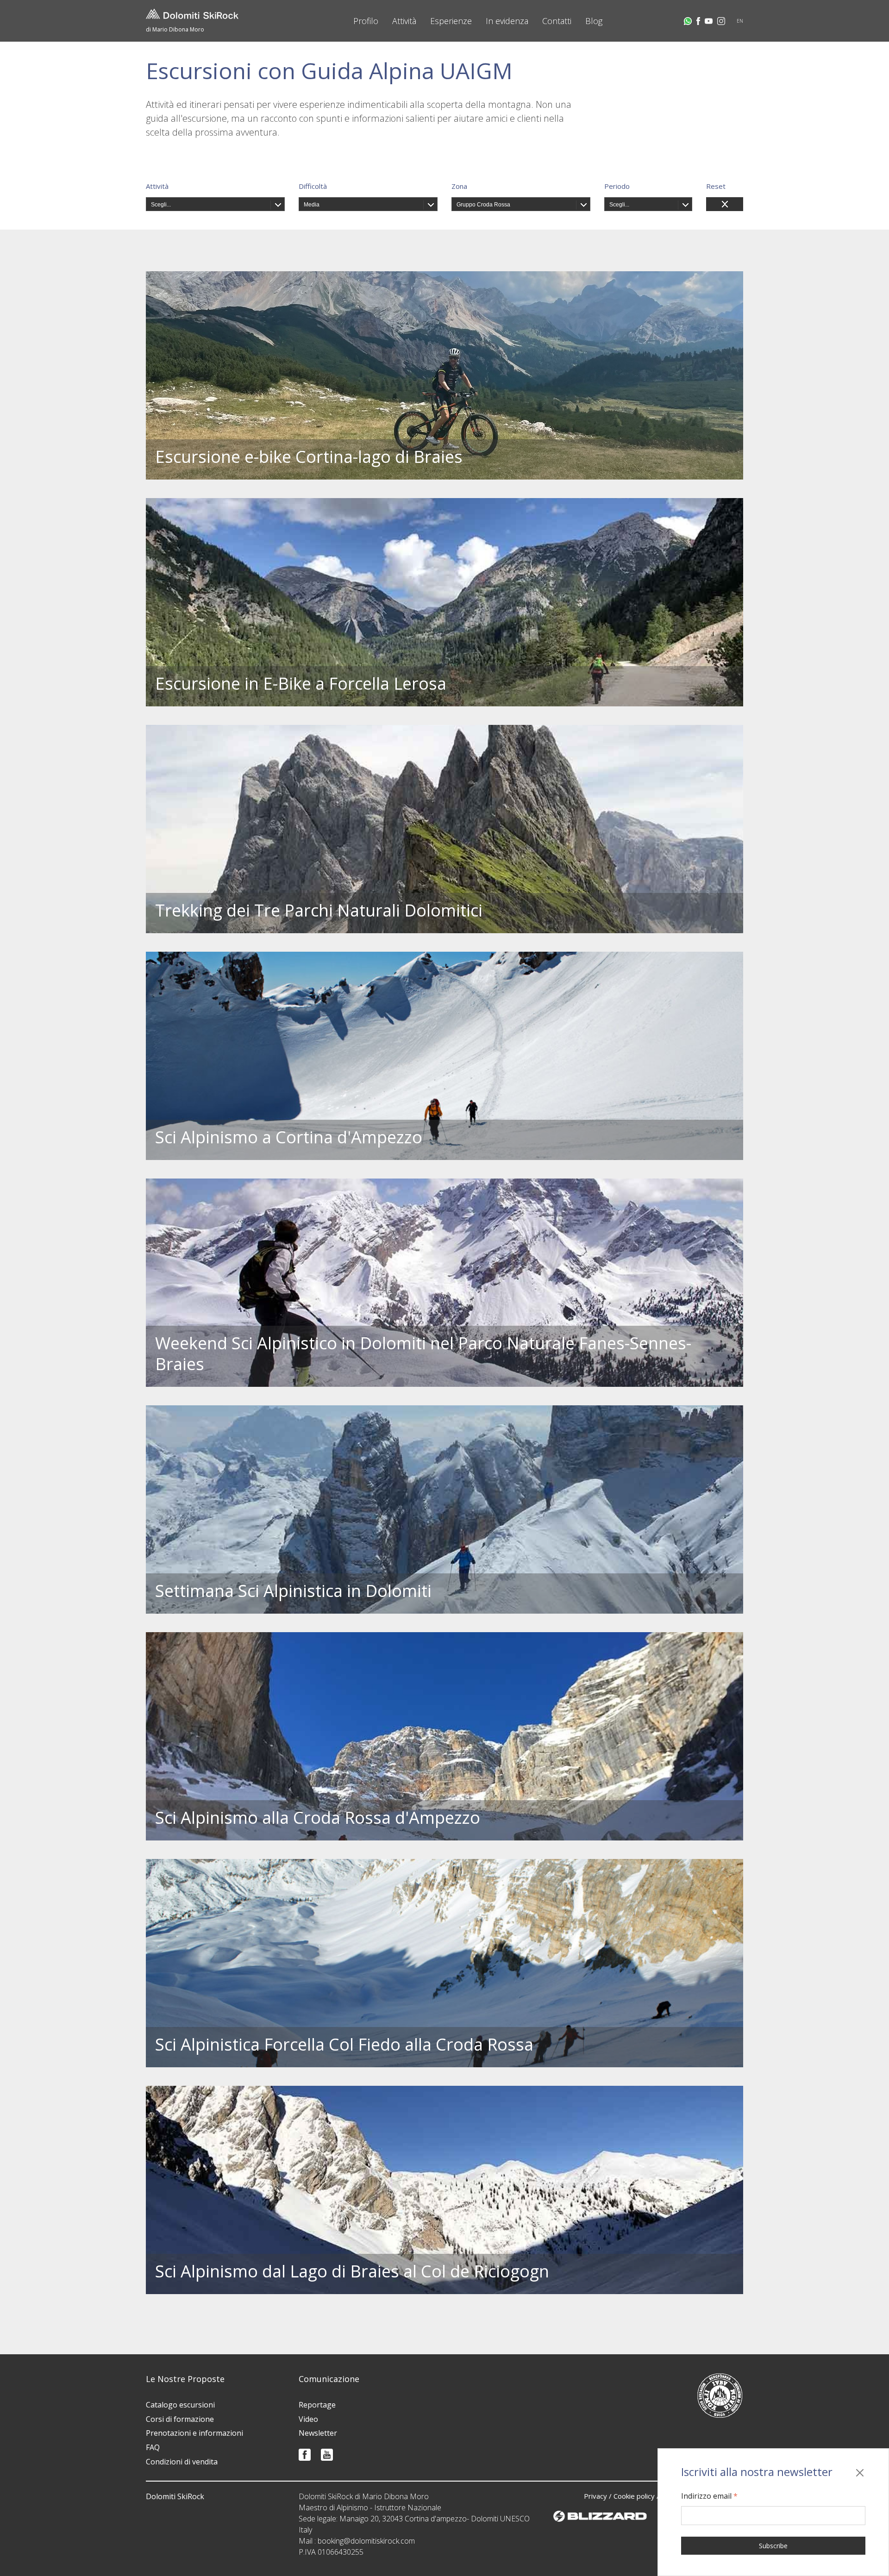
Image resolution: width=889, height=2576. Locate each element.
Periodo (617, 186)
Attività (404, 21)
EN (740, 21)
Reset (716, 186)
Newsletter (318, 2433)
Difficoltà (313, 186)
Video (308, 2419)
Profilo (366, 21)
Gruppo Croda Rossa (483, 205)
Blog (594, 21)
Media (312, 205)
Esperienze (451, 21)
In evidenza (507, 21)
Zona (459, 186)
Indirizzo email (709, 2496)
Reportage (317, 2405)
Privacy (595, 2496)
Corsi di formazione (180, 2419)
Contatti (557, 21)
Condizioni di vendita (182, 2462)
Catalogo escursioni (180, 2405)
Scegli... (161, 205)
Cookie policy (634, 2496)
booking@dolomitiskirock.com (366, 2541)
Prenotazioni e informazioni (194, 2433)
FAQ (153, 2447)
